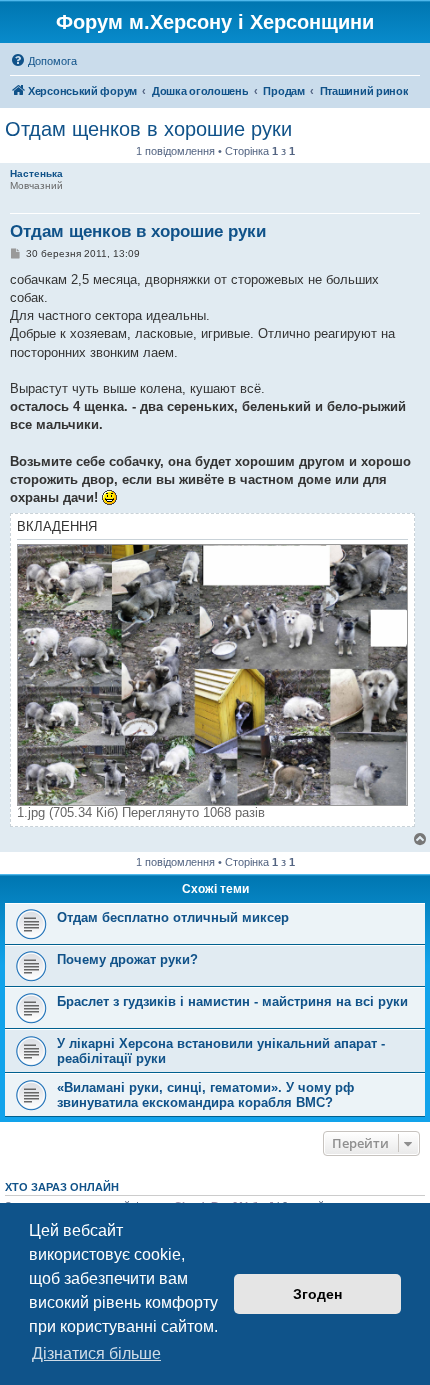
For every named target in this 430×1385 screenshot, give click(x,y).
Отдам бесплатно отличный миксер (173, 917)
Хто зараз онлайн (62, 1187)
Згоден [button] (317, 1294)
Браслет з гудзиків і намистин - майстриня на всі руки (232, 1001)
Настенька (36, 173)
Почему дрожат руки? (127, 959)
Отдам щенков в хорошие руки (148, 129)
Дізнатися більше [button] (96, 1353)
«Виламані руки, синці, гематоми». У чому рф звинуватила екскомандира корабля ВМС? (205, 1095)
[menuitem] (43, 61)
